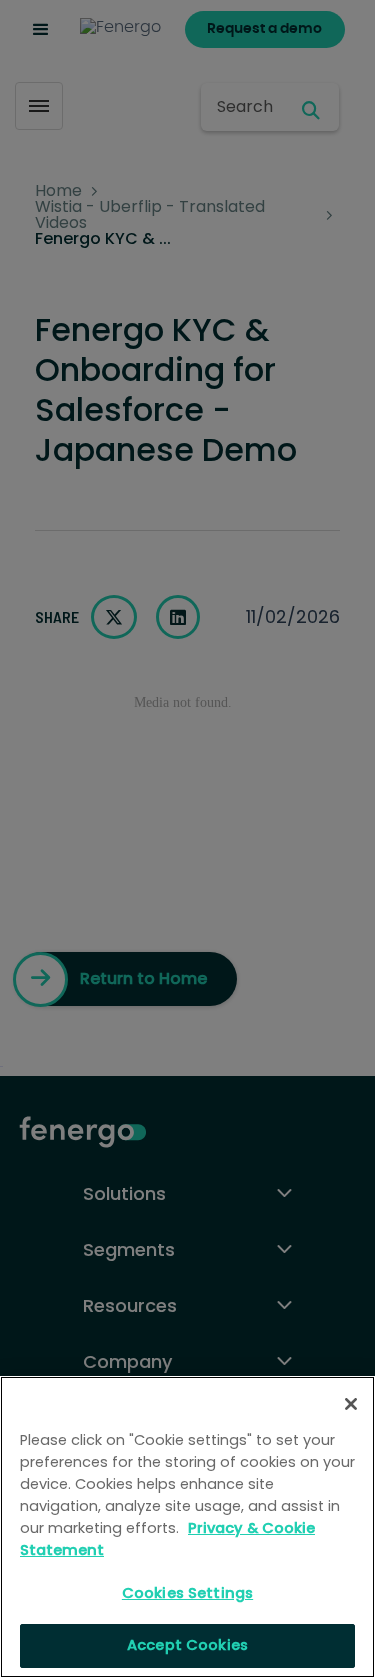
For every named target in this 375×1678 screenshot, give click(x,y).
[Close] (351, 1404)
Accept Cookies (187, 1645)
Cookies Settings (187, 1593)
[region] (187, 1527)
